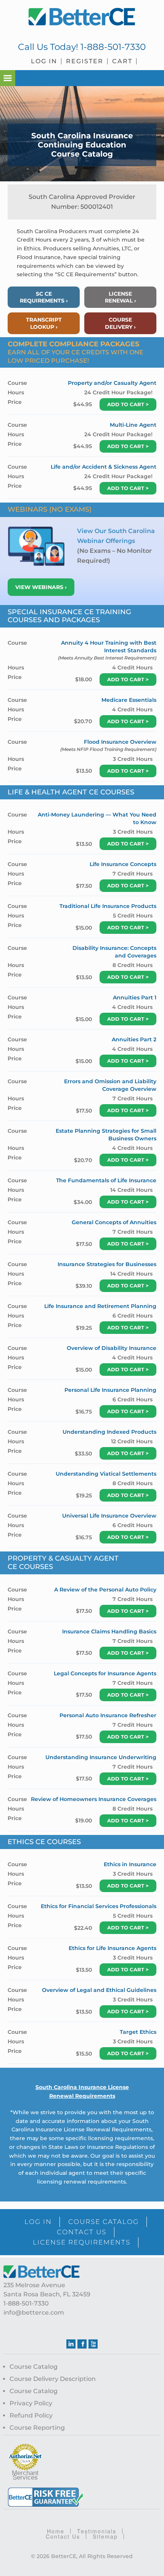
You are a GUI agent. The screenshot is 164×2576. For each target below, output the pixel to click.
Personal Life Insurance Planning (110, 1390)
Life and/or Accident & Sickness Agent (104, 467)
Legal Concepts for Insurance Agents (105, 1673)
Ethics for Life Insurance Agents (113, 1948)
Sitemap (105, 2536)
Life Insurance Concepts (123, 864)
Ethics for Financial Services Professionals (99, 1906)
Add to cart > (128, 404)
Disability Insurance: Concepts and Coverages (114, 952)
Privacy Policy (31, 2403)
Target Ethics (138, 2032)
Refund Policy (31, 2415)
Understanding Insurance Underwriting (101, 1757)
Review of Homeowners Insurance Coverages (94, 1799)
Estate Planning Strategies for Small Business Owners (106, 1135)
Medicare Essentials (129, 700)
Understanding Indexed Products (109, 1432)
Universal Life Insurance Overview (109, 1516)
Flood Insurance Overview (120, 742)
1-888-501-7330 (113, 47)
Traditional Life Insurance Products (108, 906)
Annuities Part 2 (134, 1039)
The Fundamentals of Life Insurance (106, 1180)
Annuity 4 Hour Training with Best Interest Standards (109, 647)
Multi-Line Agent (133, 425)
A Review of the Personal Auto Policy (105, 1590)
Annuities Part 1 (135, 997)
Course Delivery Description (53, 2379)
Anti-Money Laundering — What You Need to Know (97, 818)
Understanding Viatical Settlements (106, 1474)
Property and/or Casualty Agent (112, 383)
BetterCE (82, 17)
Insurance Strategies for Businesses (107, 1264)
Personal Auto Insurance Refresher (108, 1715)
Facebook (82, 2344)
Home (56, 2531)
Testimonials (97, 2531)
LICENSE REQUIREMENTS (82, 2242)
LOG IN (38, 2222)
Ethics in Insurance (130, 1864)
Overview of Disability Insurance (112, 1348)
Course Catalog (34, 2367)
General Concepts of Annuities (114, 1222)
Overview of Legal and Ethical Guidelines (99, 1990)
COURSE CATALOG (104, 2222)
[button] (8, 78)
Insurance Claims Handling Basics (109, 1631)
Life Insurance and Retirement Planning (100, 1306)
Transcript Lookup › (44, 323)
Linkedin (71, 2344)
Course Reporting (37, 2428)
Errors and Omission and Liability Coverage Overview (110, 1085)
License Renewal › (121, 297)
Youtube (93, 2344)
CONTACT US (82, 2232)
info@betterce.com (34, 2313)
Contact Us (63, 2536)
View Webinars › (41, 587)
